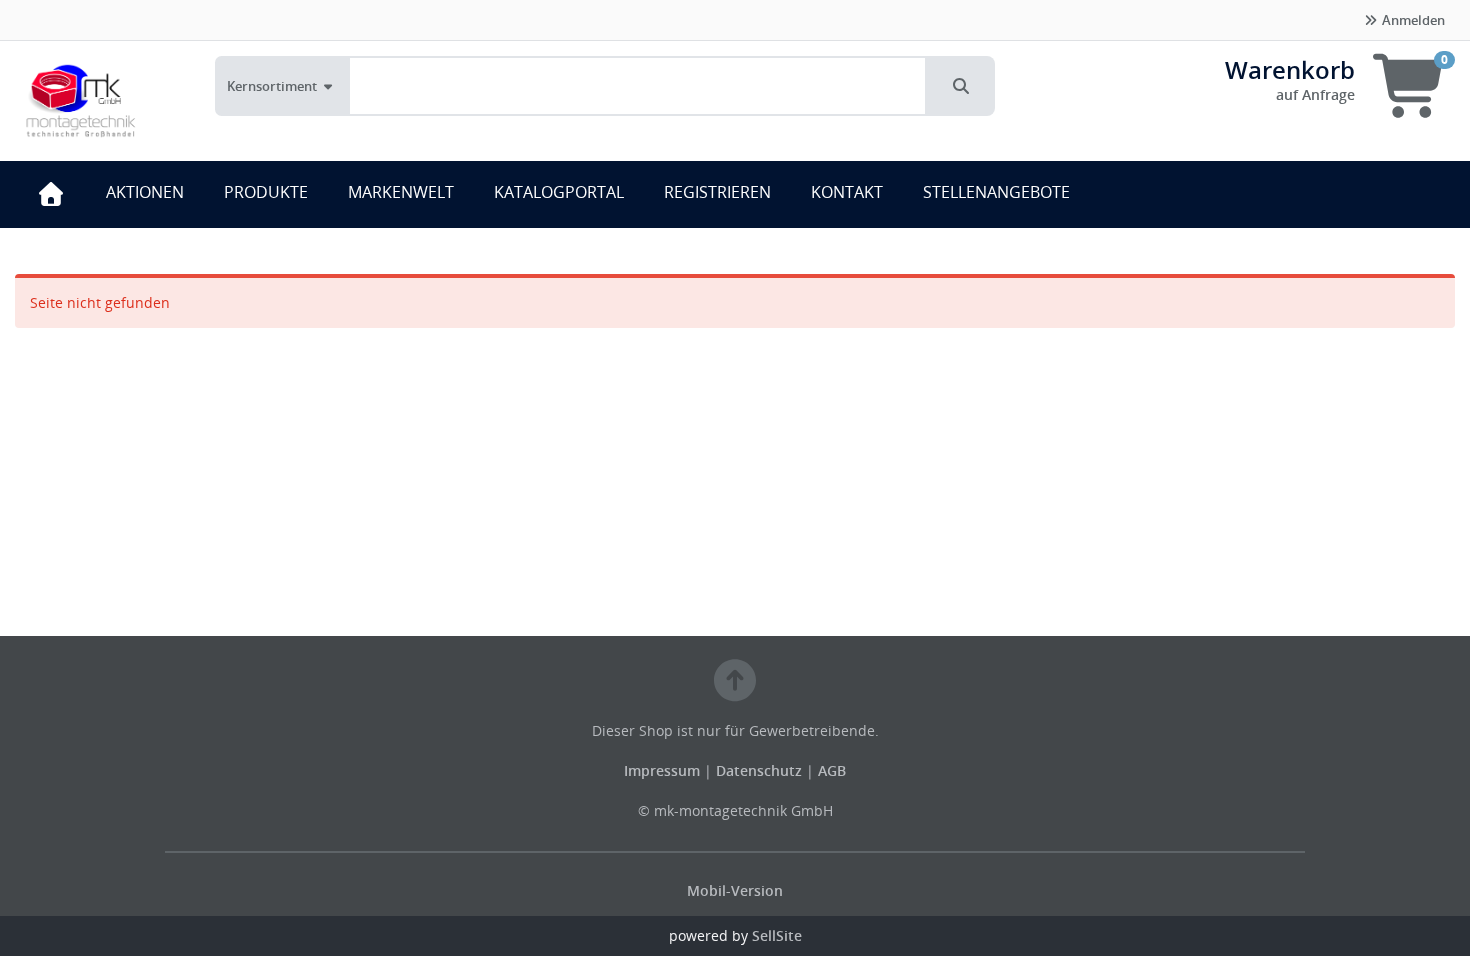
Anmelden (1412, 20)
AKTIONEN (145, 192)
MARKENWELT (401, 192)
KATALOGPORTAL (559, 192)
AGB (832, 770)
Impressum (664, 770)
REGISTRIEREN (717, 192)
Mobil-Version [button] (735, 890)
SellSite (777, 935)
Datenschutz (759, 770)
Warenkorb (1290, 69)
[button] (961, 86)
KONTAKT (847, 192)
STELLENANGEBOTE (996, 192)
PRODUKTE (266, 192)
